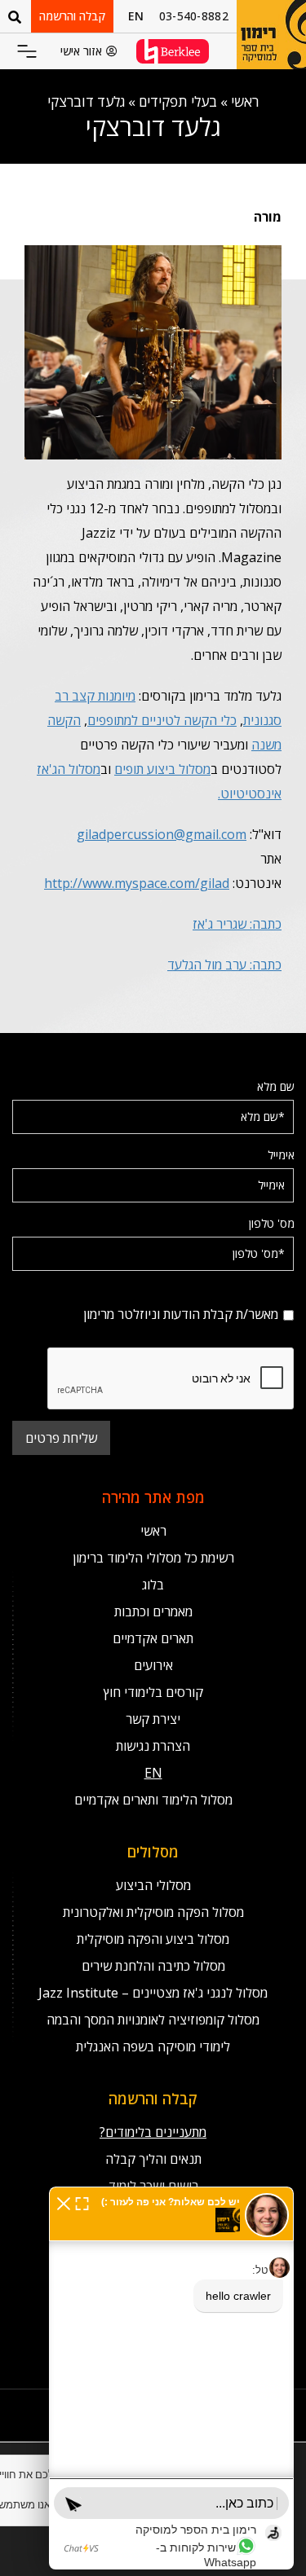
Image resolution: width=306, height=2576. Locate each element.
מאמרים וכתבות (153, 1611)
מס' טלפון (272, 1223)
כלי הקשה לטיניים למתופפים (162, 720)
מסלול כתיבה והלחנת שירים (153, 1966)
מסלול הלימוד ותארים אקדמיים (153, 1800)
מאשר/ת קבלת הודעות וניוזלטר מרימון (210, 1292)
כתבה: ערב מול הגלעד (224, 965)
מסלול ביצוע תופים (162, 769)
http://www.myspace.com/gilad (137, 883)
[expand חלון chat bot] (82, 2202)
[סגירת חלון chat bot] (64, 2202)
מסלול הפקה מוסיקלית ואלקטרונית (153, 1912)
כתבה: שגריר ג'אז (237, 924)
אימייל (281, 1155)
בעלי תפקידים (178, 101)
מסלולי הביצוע (153, 1885)
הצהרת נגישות (153, 1746)
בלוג (153, 1585)
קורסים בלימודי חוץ (153, 1692)
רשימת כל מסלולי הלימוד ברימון (153, 1558)
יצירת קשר (153, 1719)
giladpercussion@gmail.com (162, 834)
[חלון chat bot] (171, 2378)
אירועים (153, 1665)
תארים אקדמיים (153, 1638)
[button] (27, 53)
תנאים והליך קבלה (153, 2159)
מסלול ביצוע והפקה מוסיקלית (153, 1939)
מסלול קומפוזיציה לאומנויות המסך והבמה (153, 2020)
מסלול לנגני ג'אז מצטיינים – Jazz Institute (153, 1993)
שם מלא (276, 1086)
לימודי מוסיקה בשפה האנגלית (153, 2046)
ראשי (245, 101)
